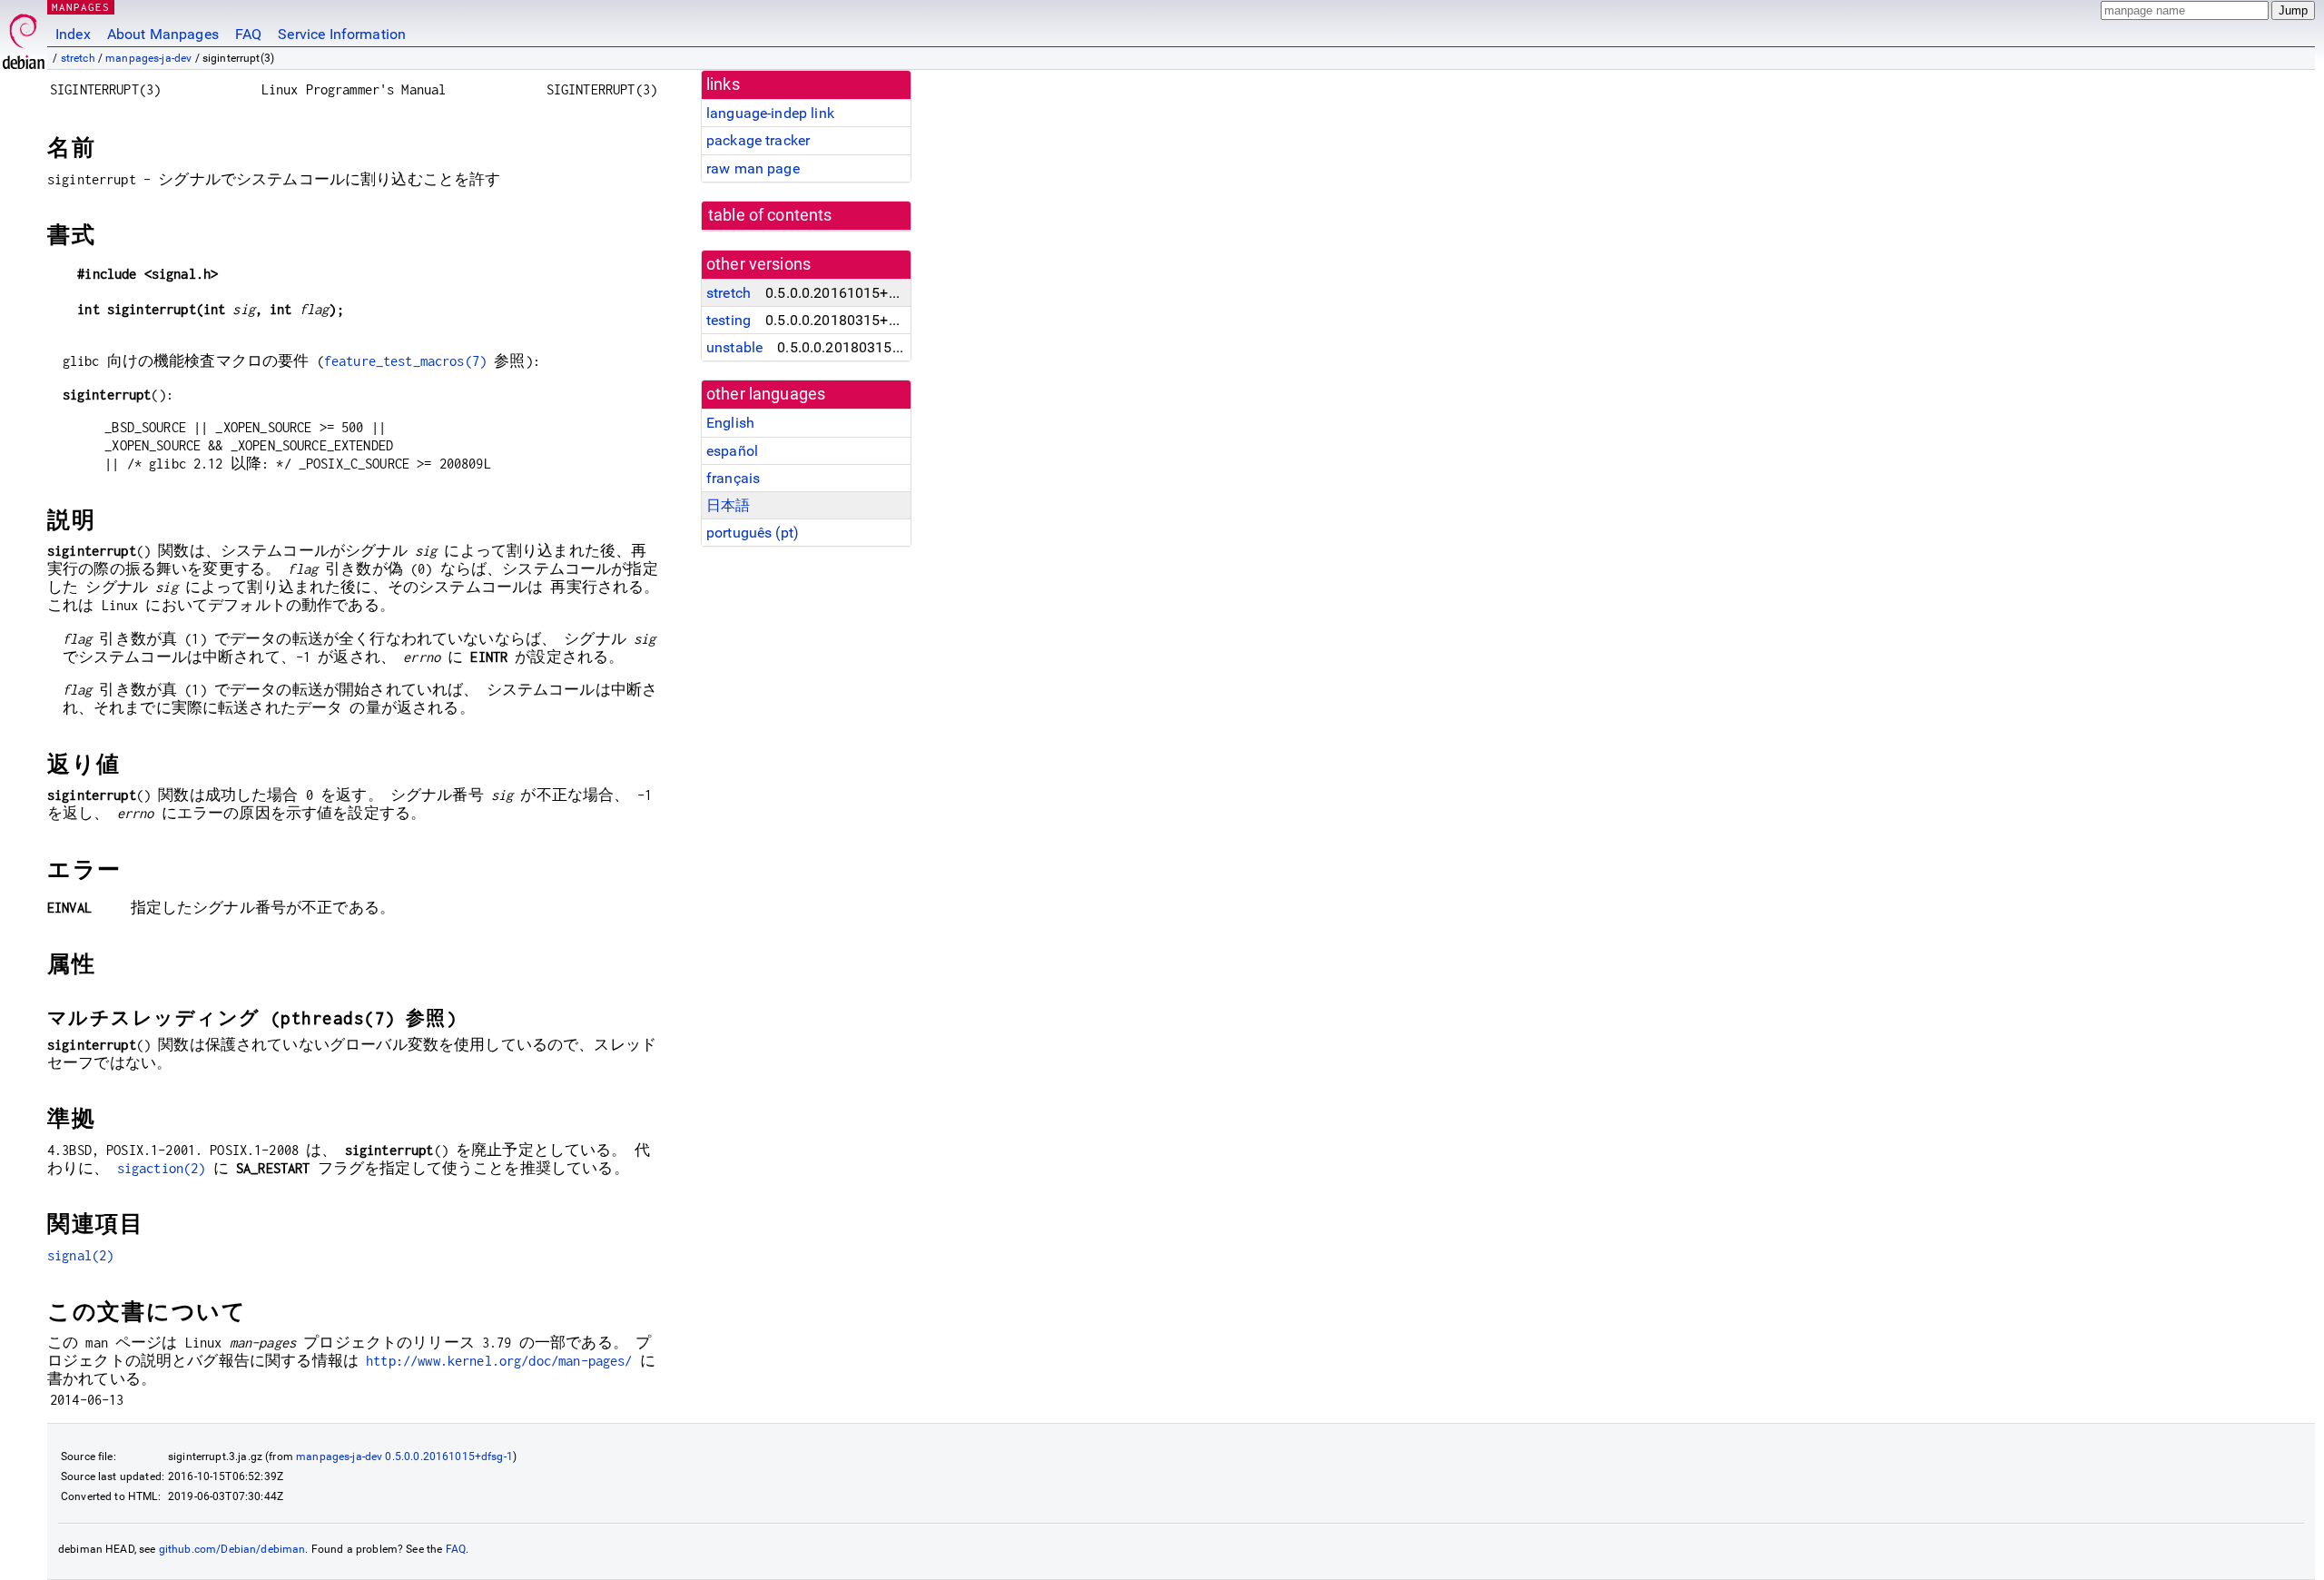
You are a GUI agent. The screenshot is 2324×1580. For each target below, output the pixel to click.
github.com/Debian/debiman (232, 1549)
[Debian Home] (24, 37)
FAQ (248, 34)
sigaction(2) (162, 1168)
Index (73, 34)
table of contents (770, 215)
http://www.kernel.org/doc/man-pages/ (499, 1361)
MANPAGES (81, 7)
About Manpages (163, 34)
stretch (78, 58)
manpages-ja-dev (148, 58)
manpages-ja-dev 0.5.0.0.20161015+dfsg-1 (404, 1457)
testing (729, 320)
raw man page (753, 168)
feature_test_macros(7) (405, 361)
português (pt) (753, 533)
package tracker (758, 140)
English (730, 423)
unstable (734, 347)
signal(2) (80, 1255)
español (732, 451)
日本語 (728, 505)
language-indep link (770, 113)
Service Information (342, 34)
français (733, 478)
